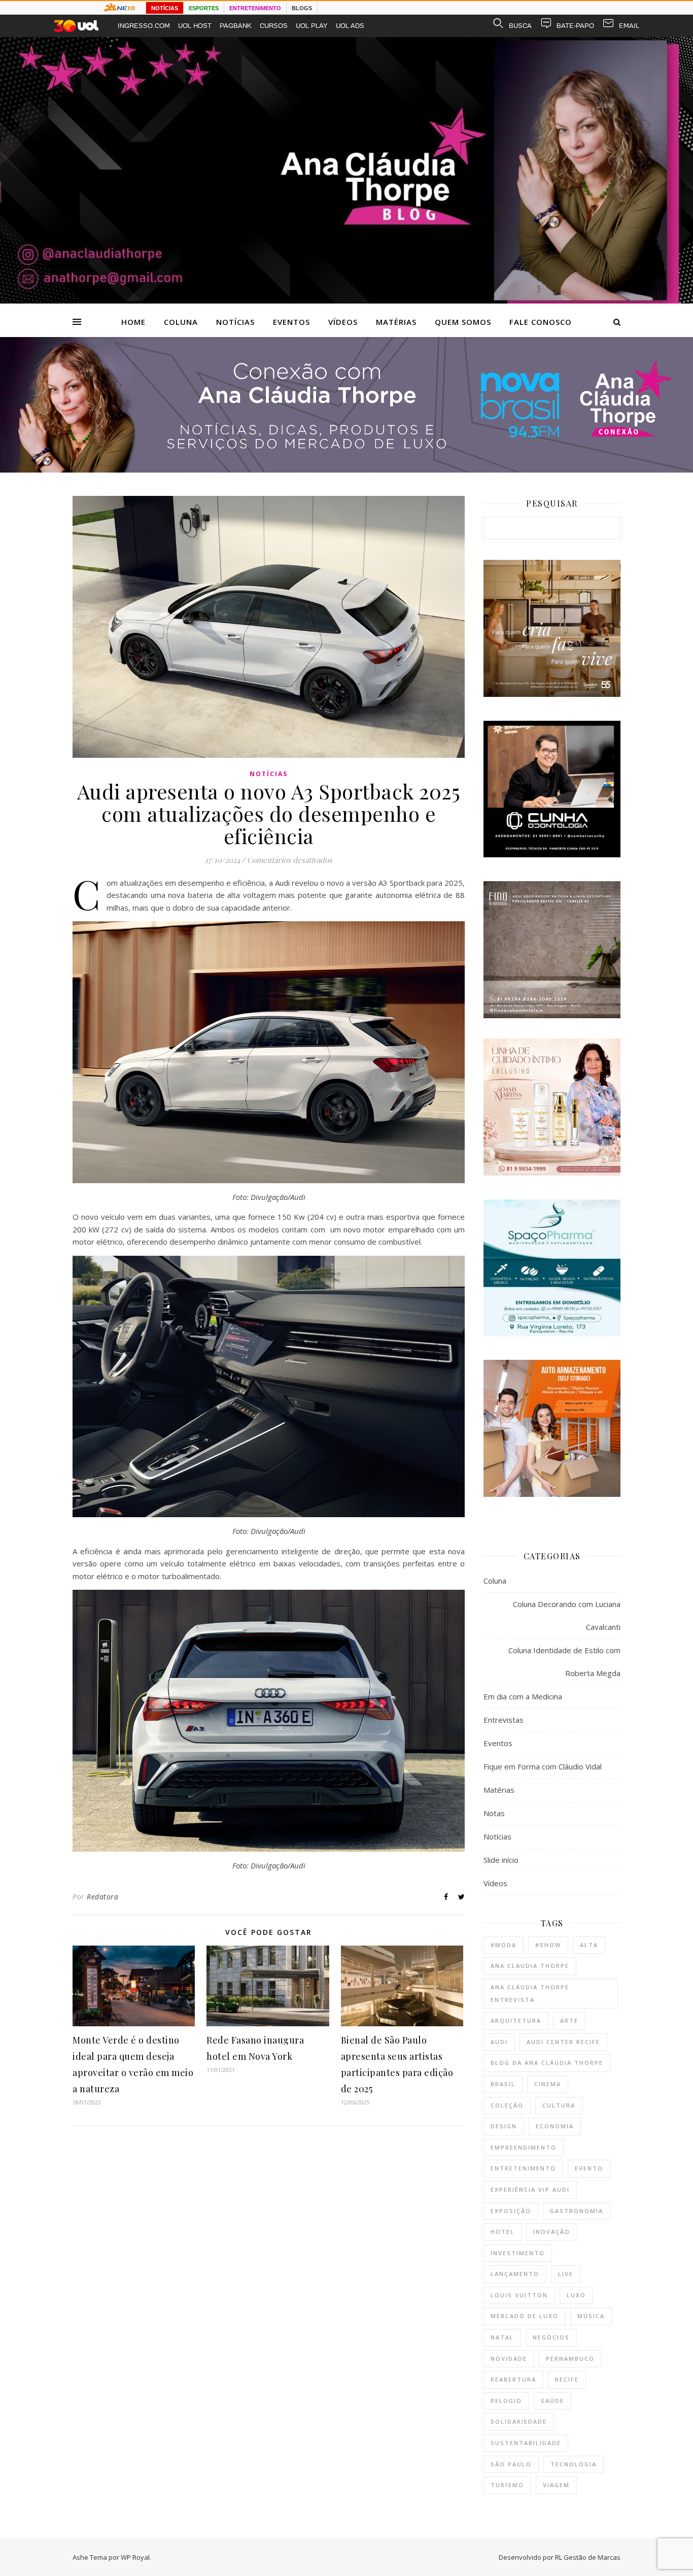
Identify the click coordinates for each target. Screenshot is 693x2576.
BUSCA (520, 26)
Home (133, 322)
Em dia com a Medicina (523, 1696)
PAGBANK (236, 26)
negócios (551, 2337)
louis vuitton (519, 2295)
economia (555, 2126)
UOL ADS (350, 26)
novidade (509, 2358)
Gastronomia (577, 2211)
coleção (507, 2105)
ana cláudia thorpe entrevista (530, 1993)
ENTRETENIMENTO (255, 8)
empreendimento (524, 2147)
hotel (503, 2232)
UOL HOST (195, 26)
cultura (559, 2105)
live (566, 2274)
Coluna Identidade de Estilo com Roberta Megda (564, 1662)
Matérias (396, 322)
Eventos (291, 322)
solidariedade (519, 2421)
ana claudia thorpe (530, 1966)
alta (589, 1945)
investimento (518, 2253)
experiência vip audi (530, 2189)
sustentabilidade (526, 2443)
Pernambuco (570, 2358)
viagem (556, 2485)
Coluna (181, 322)
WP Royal (135, 2557)
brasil (503, 2084)
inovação (552, 2232)
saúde (552, 2401)
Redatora (102, 1897)
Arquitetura (516, 2020)
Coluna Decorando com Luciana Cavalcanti (567, 1615)
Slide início (501, 1860)
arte (569, 2020)
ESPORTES (204, 8)
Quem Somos (463, 322)
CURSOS (274, 26)
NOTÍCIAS (165, 8)
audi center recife (563, 2042)
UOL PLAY (312, 26)
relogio (506, 2401)
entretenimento (523, 2168)
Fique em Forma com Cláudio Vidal (543, 1766)
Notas (494, 1813)
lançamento (515, 2274)
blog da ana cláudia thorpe (547, 2063)
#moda (504, 1945)
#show (548, 1945)
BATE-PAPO (575, 26)
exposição (511, 2211)
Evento (589, 2168)
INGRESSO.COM (144, 26)
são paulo (511, 2464)
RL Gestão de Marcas (588, 2557)
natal (502, 2337)
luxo (576, 2295)
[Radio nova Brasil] (346, 470)
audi (499, 2042)
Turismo (507, 2485)
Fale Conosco (541, 322)
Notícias (235, 322)
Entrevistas (504, 1720)
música (591, 2316)
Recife (567, 2379)
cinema (548, 2084)
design (504, 2126)
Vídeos (343, 322)
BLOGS (302, 8)
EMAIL (629, 26)
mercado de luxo (525, 2316)
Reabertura (513, 2379)
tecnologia (574, 2464)
